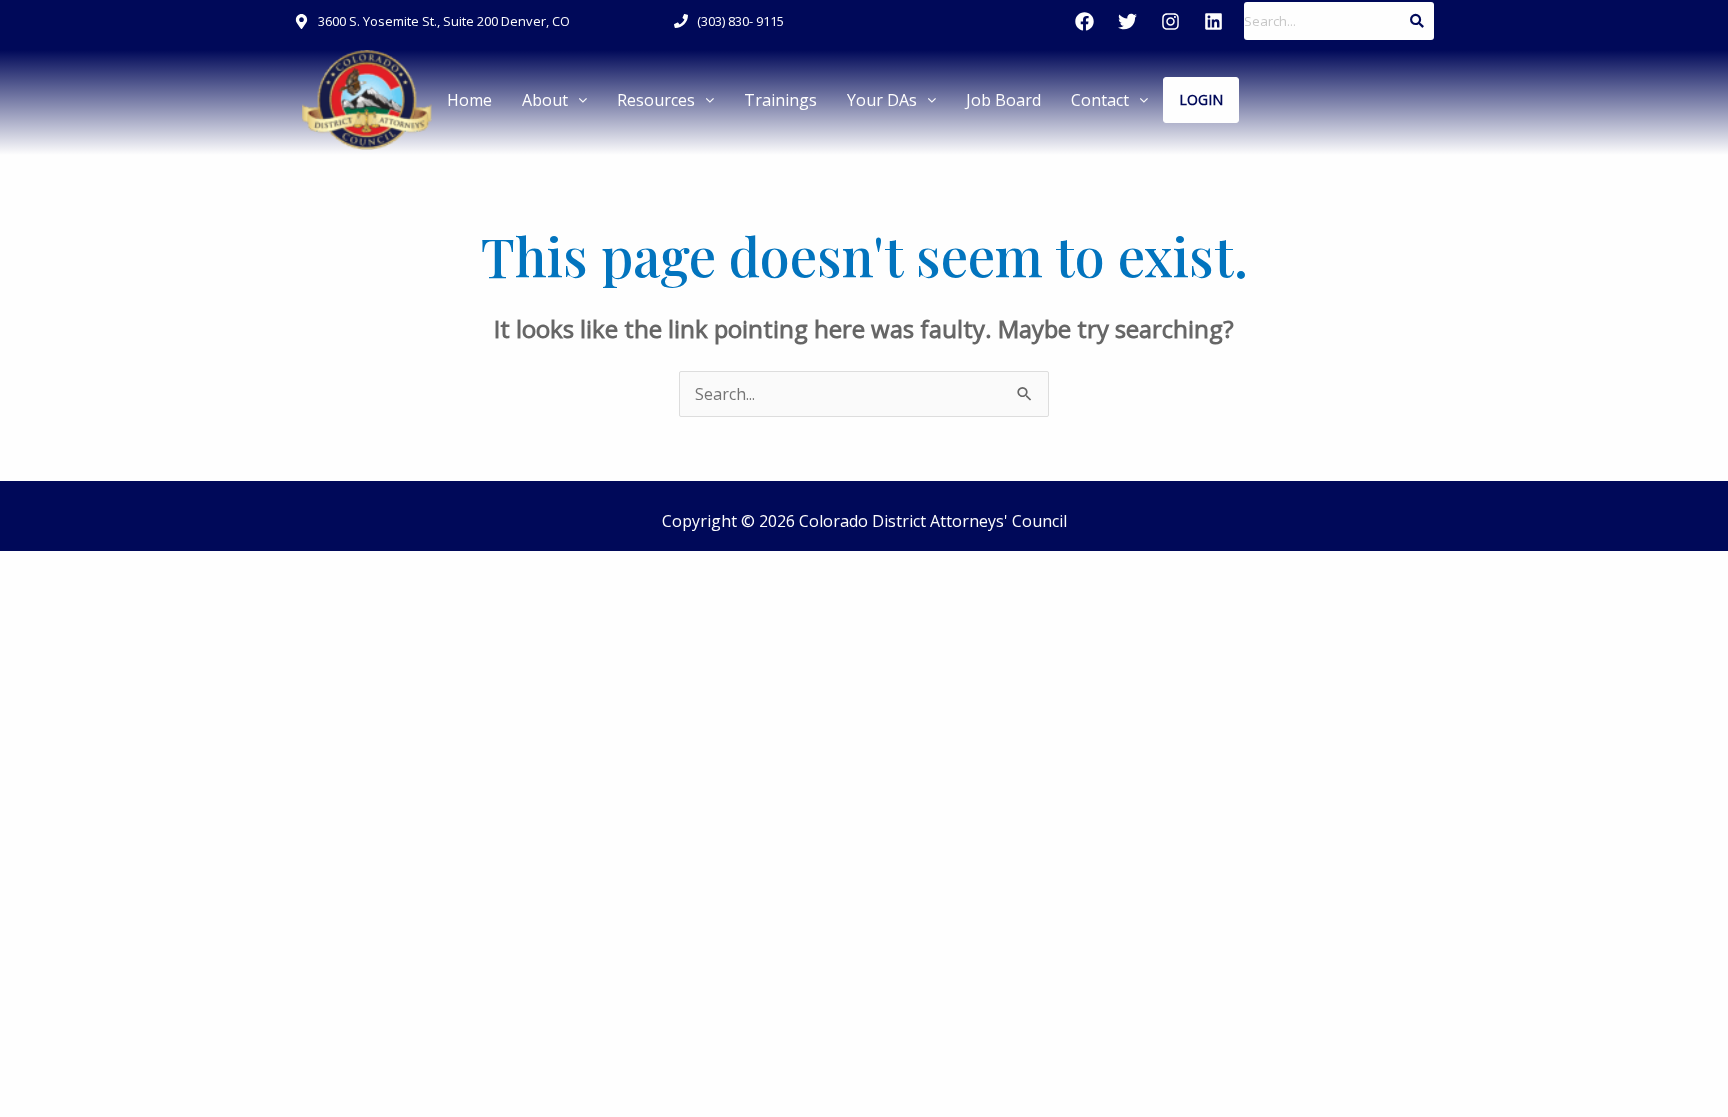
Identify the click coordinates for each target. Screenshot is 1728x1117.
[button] (554, 100)
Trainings (780, 100)
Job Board (1003, 100)
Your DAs (882, 100)
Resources (656, 100)
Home (469, 100)
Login (1201, 99)
